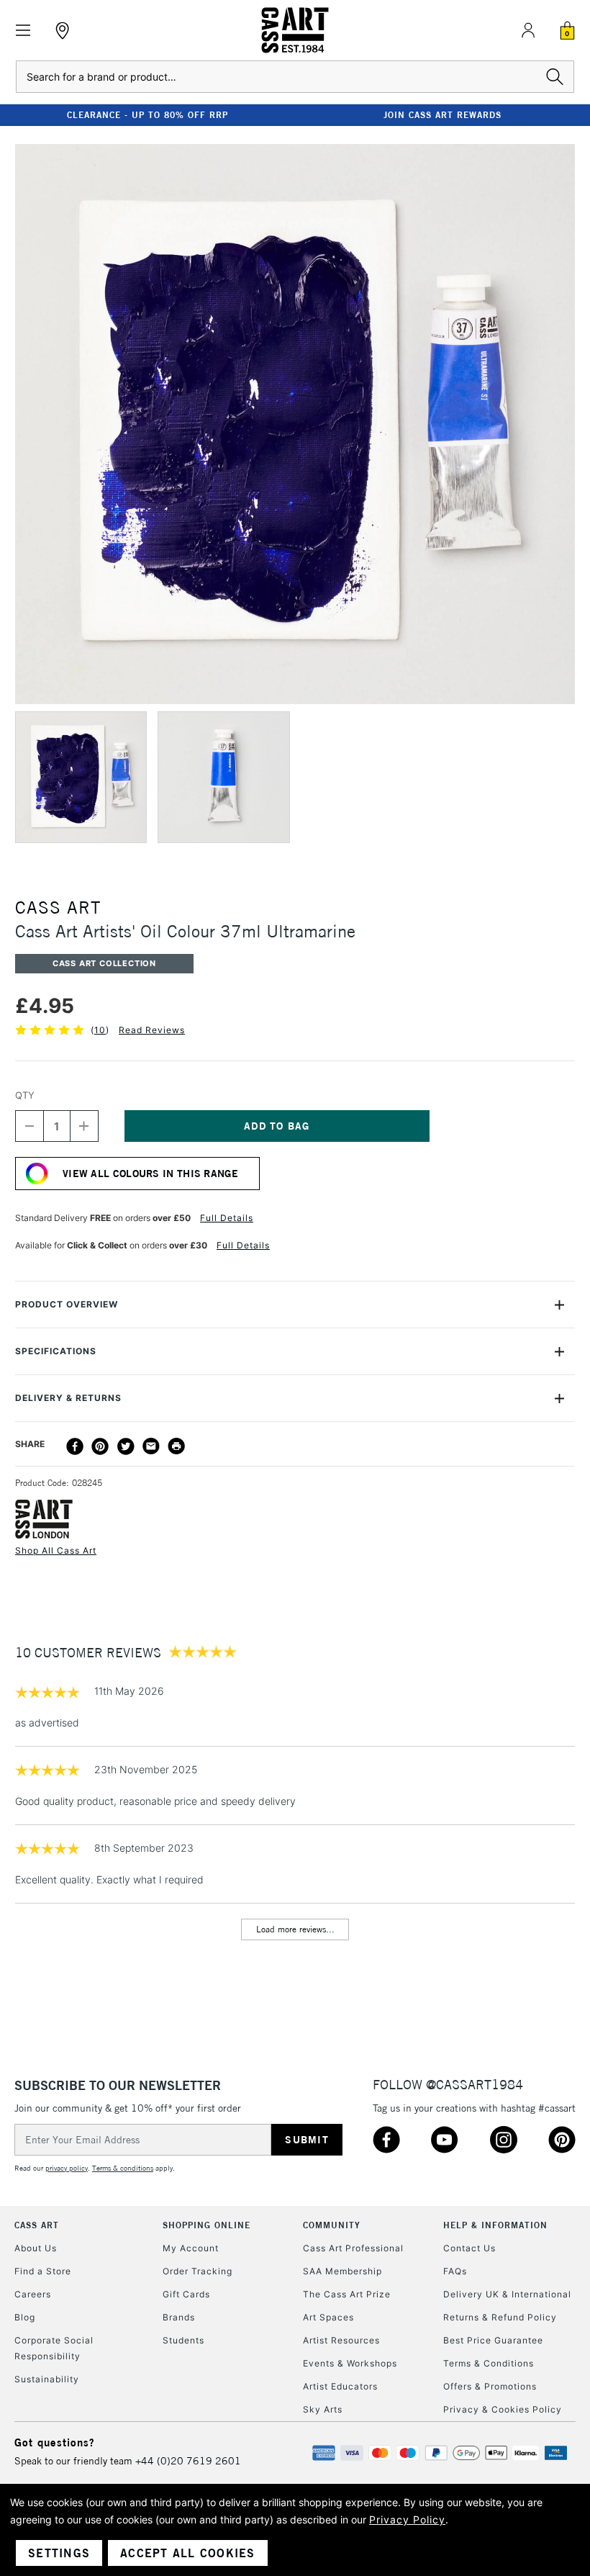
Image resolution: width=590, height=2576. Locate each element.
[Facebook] (75, 1446)
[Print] (176, 1446)
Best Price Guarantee (493, 2340)
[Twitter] (126, 1446)
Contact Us (469, 2248)
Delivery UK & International (507, 2294)
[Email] (151, 1446)
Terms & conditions (123, 2168)
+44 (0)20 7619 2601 (188, 2461)
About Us (36, 2248)
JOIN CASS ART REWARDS (442, 115)
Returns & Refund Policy (500, 2317)
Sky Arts (323, 2409)
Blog (25, 2317)
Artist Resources (341, 2340)
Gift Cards (186, 2294)
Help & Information (495, 2225)
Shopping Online (206, 2225)
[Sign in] (528, 30)
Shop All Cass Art (56, 1550)
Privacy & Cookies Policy (503, 2409)
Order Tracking (198, 2271)
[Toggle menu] (23, 31)
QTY (25, 1095)
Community (332, 2225)
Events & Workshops (350, 2363)
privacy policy (67, 2168)
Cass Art (37, 2225)
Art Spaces (328, 2317)
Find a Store (43, 2271)
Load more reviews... (295, 1929)
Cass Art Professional (353, 2248)
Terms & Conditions (489, 2363)
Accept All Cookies (188, 2553)
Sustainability (47, 2379)
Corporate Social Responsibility (54, 2348)
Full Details (227, 1218)
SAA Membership (342, 2271)
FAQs (455, 2271)
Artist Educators (340, 2386)
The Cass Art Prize (347, 2294)
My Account (191, 2248)
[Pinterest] (100, 1446)
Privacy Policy (407, 2519)
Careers (33, 2294)
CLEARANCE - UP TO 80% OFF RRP (147, 115)
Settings (59, 2553)
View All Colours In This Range (150, 1174)
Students (183, 2340)
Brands (179, 2317)
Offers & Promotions (490, 2386)
